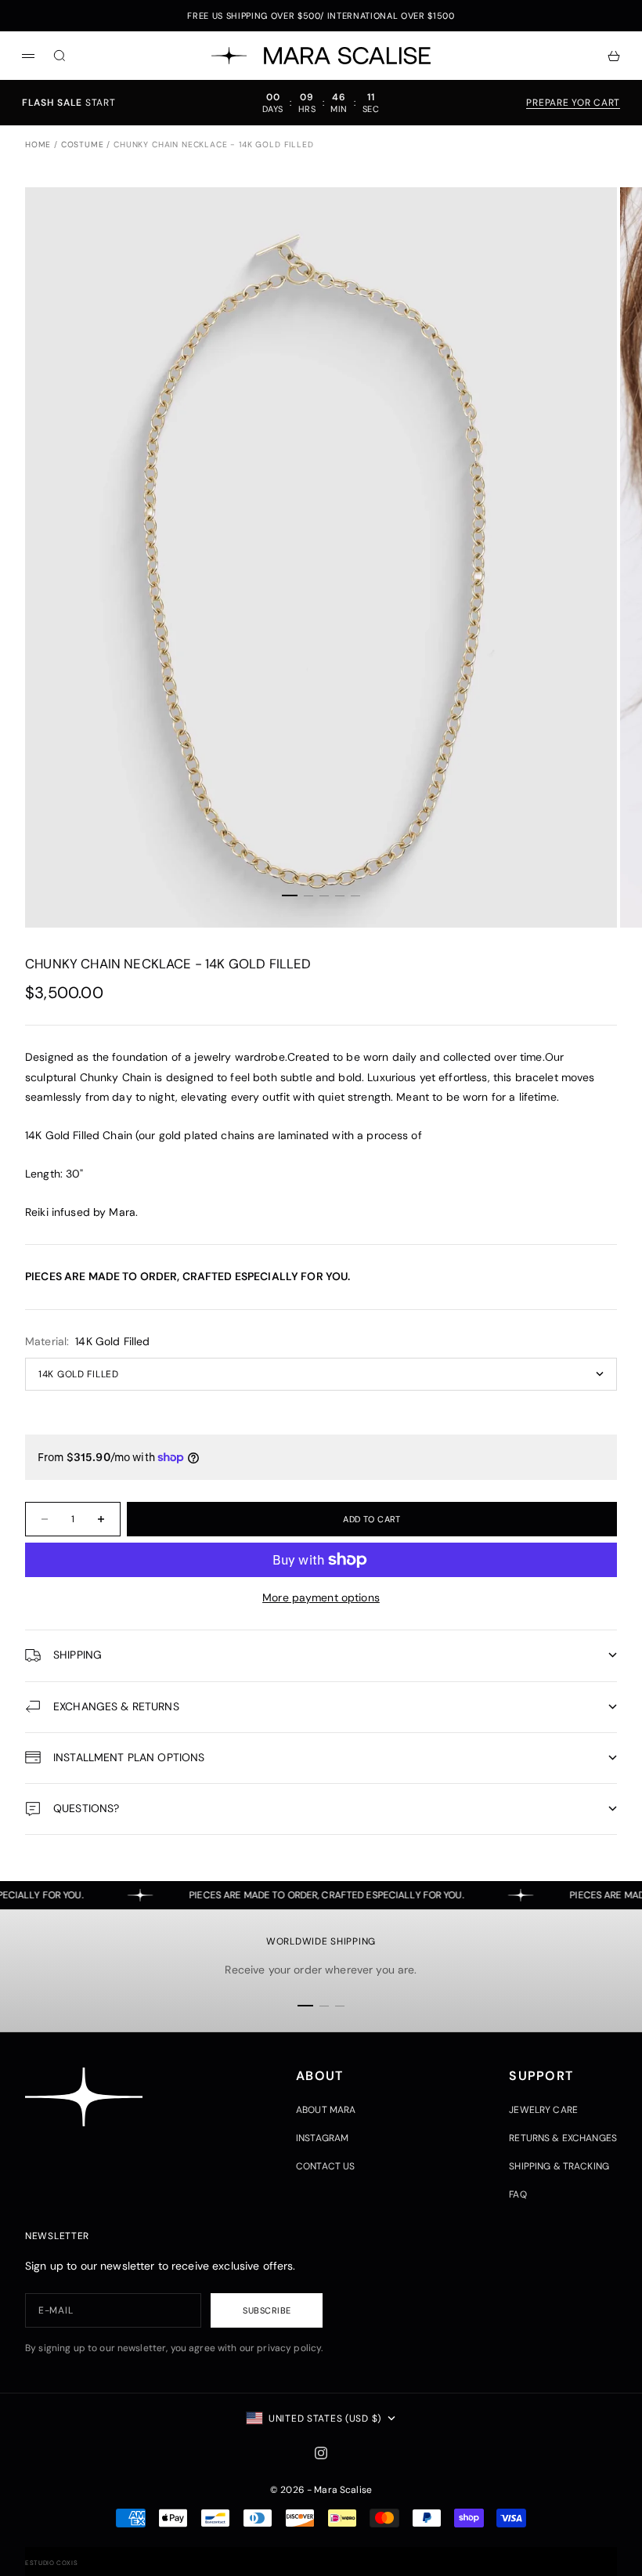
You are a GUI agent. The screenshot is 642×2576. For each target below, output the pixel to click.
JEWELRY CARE (543, 2110)
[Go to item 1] (290, 895)
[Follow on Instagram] (321, 2453)
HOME (38, 145)
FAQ (518, 2194)
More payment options (321, 1597)
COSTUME (83, 145)
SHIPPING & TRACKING (559, 2166)
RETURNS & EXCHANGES (563, 2138)
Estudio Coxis (51, 2563)
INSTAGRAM (322, 2138)
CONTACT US (325, 2166)
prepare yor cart (573, 103)
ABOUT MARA (326, 2110)
